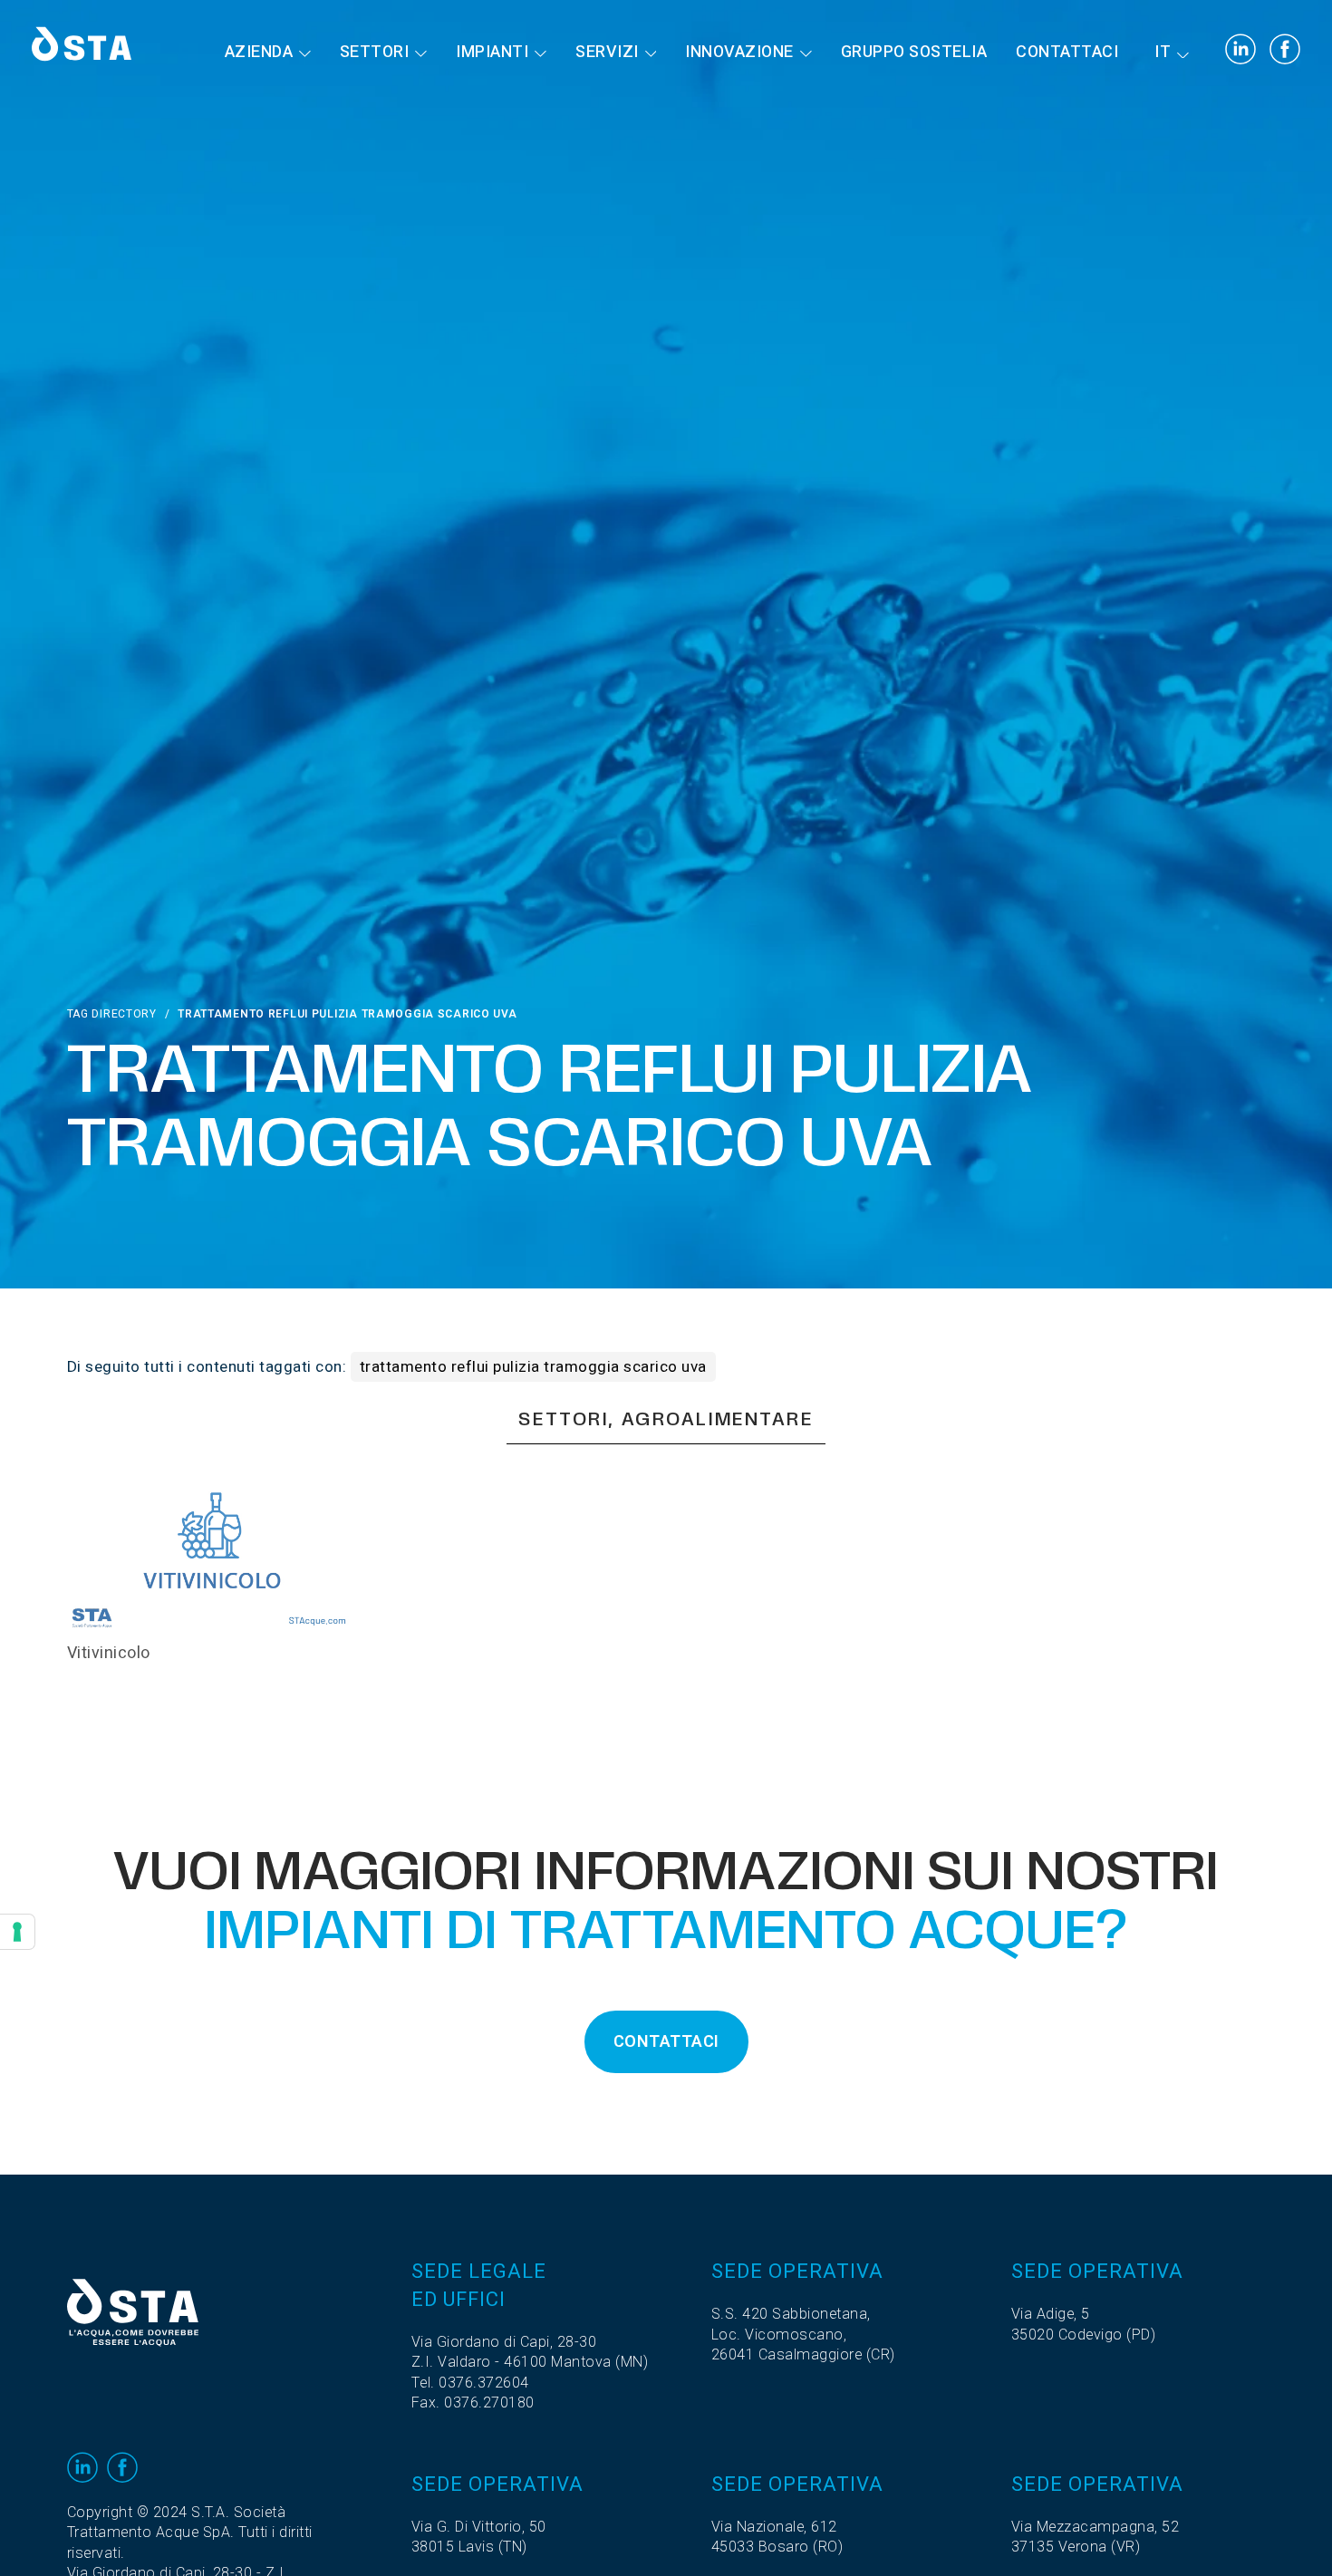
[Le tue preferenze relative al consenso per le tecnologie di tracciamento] (17, 1932)
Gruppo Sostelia (914, 52)
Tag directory (112, 1014)
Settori (375, 52)
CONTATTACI (666, 2042)
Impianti (492, 52)
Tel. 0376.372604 (470, 2383)
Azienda (259, 52)
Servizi (607, 52)
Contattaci (1067, 52)
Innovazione (739, 52)
